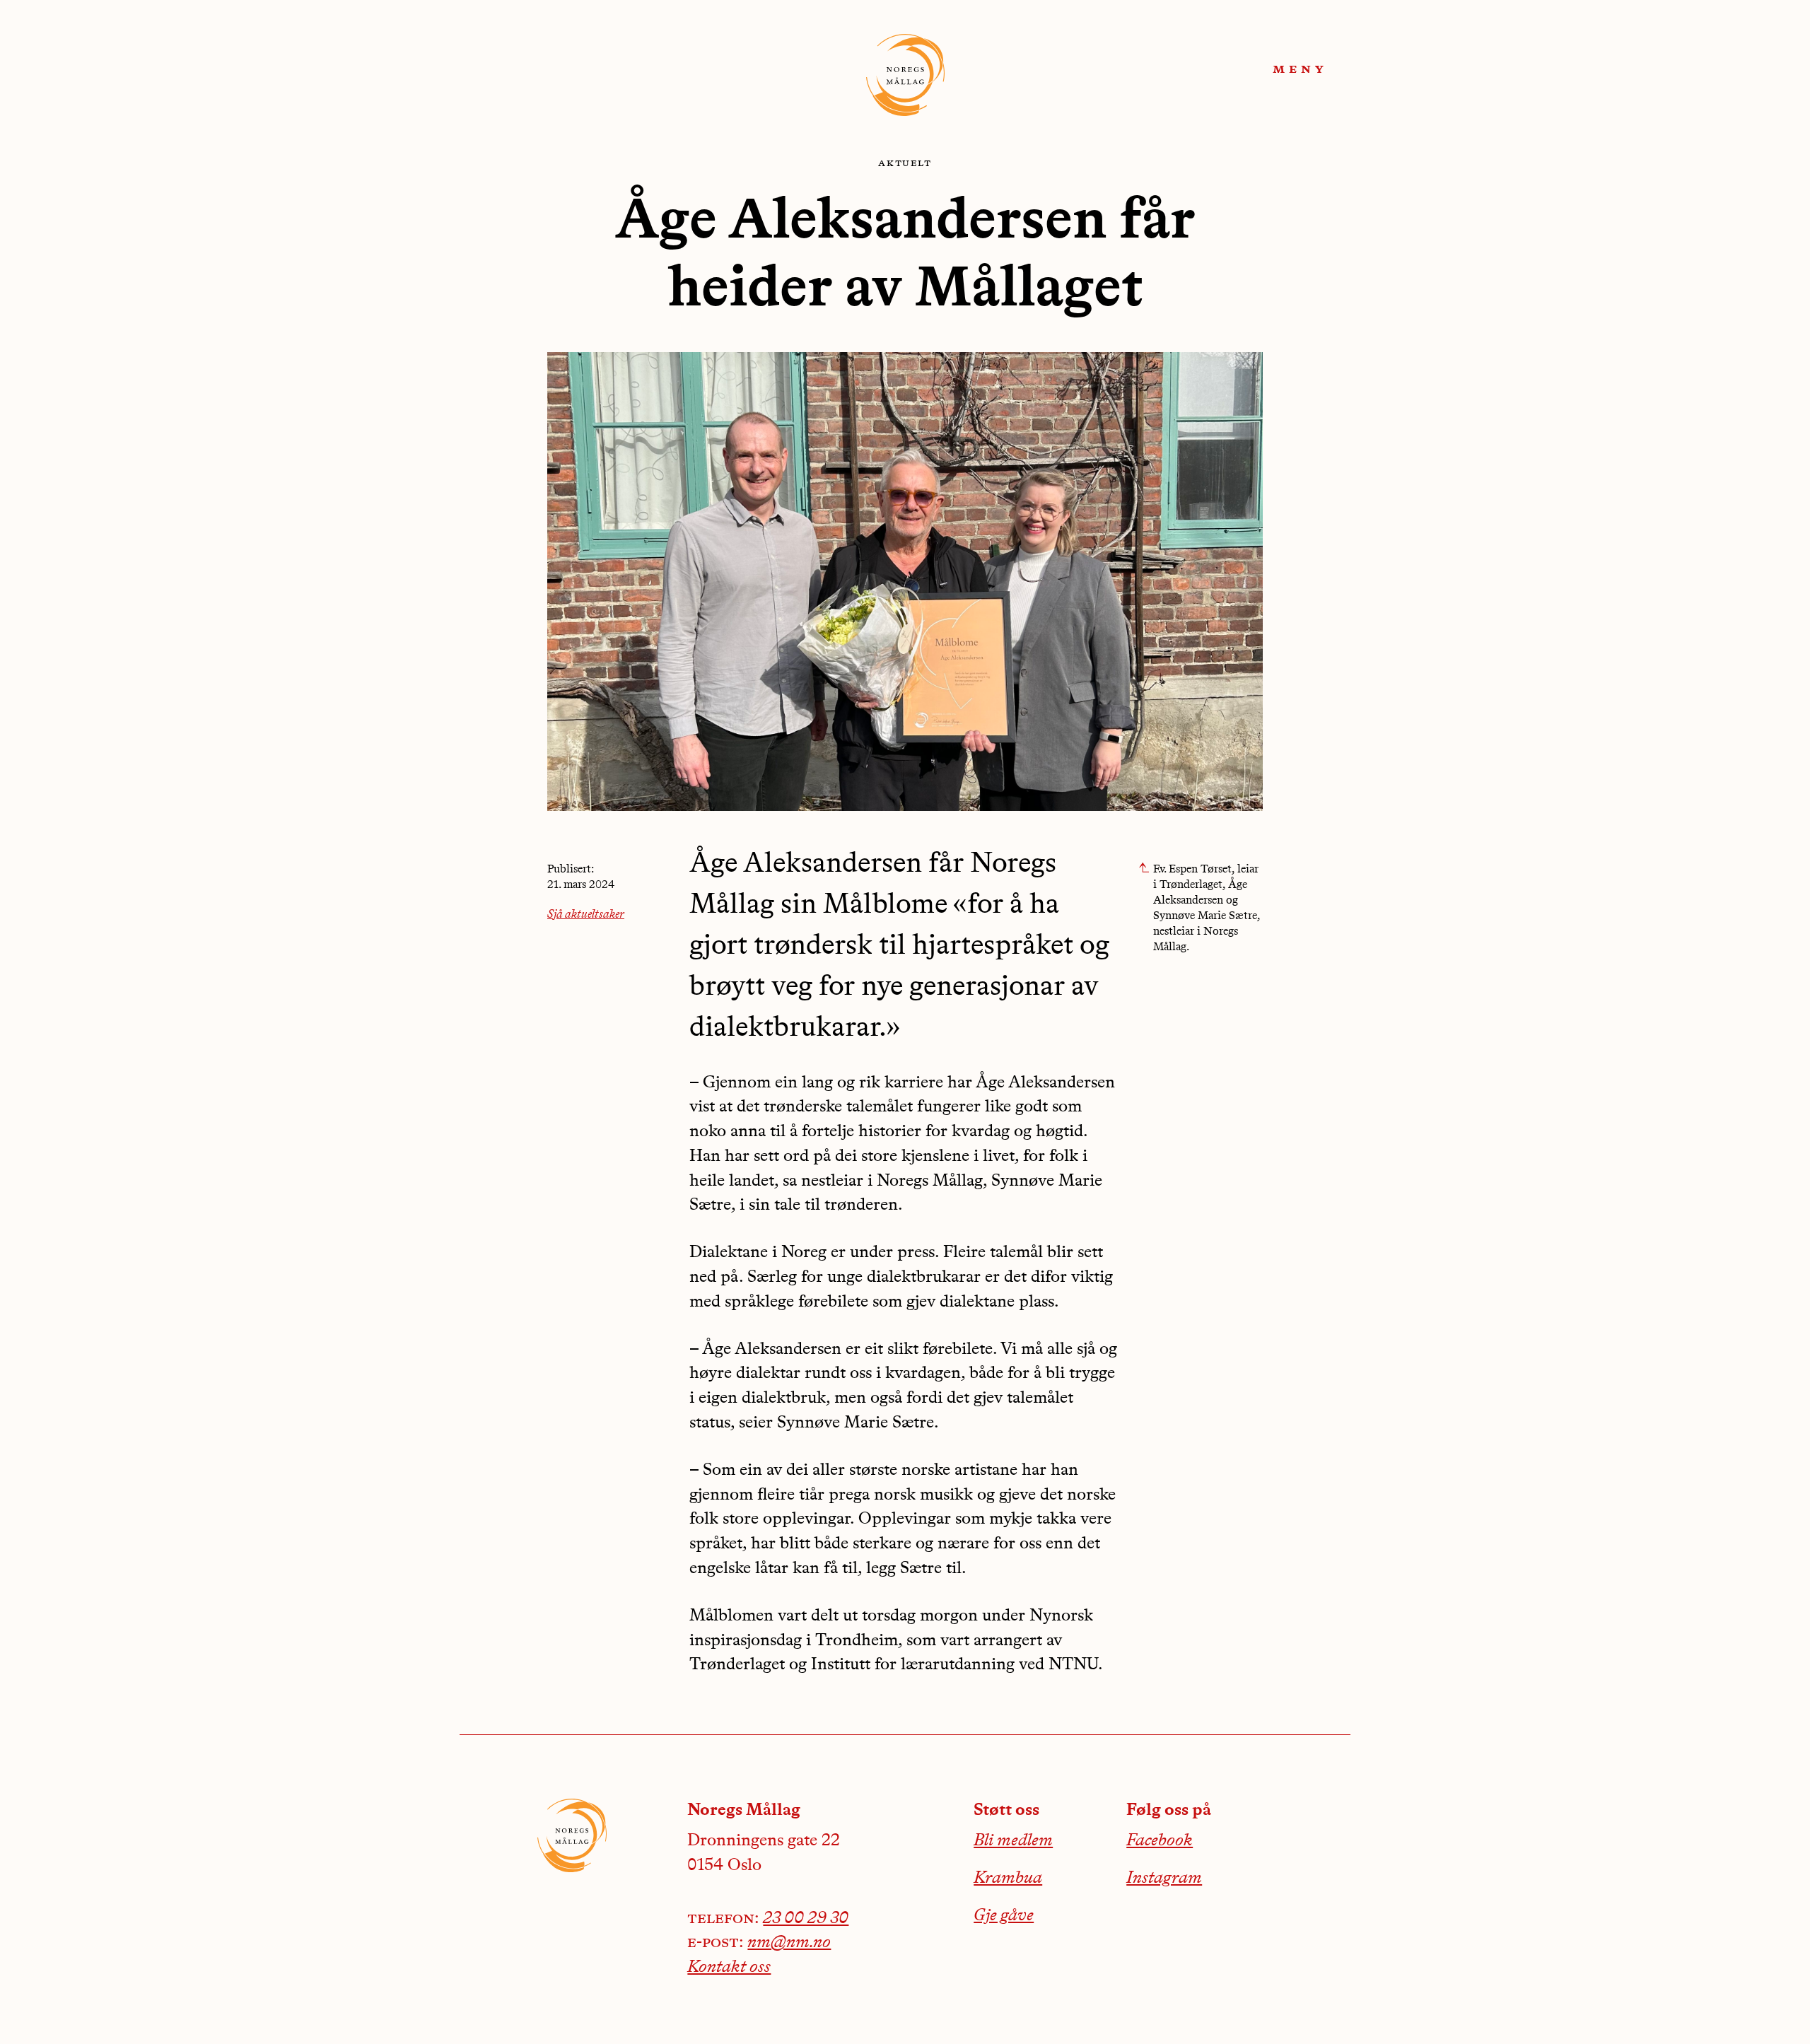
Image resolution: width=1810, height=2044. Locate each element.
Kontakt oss (729, 1968)
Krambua (1008, 1879)
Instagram (1164, 1879)
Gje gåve (1004, 1916)
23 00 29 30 (806, 1919)
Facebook (1160, 1841)
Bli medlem (1013, 1841)
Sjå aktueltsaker (586, 915)
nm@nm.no (789, 1943)
